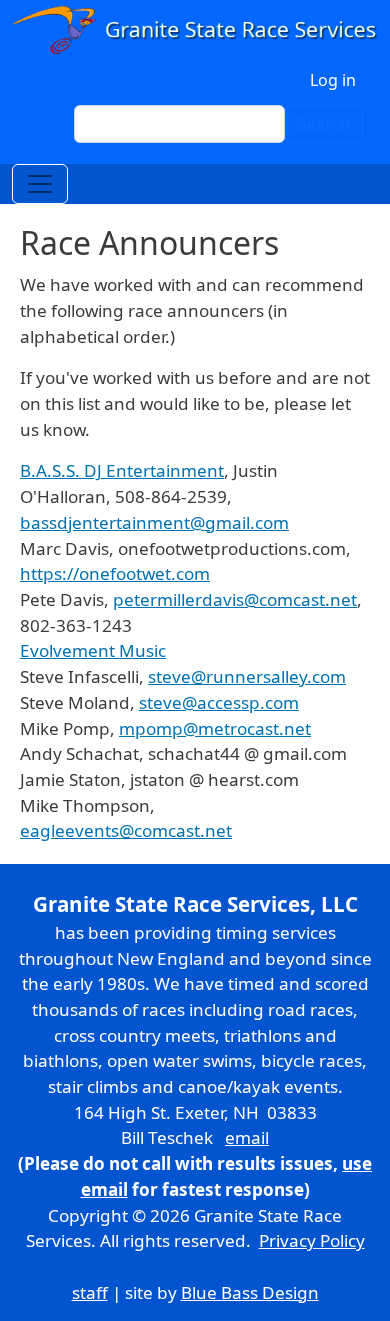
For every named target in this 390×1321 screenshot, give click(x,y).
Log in (333, 80)
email (247, 1137)
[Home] (195, 30)
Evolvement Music (93, 650)
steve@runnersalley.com (247, 676)
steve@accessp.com (219, 702)
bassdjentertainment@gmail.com (154, 522)
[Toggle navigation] (40, 184)
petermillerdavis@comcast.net (235, 599)
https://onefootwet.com (115, 573)
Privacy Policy (312, 1240)
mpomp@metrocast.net (215, 728)
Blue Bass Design (250, 1292)
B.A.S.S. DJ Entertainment (122, 470)
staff (90, 1292)
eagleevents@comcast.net (126, 830)
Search (324, 124)
